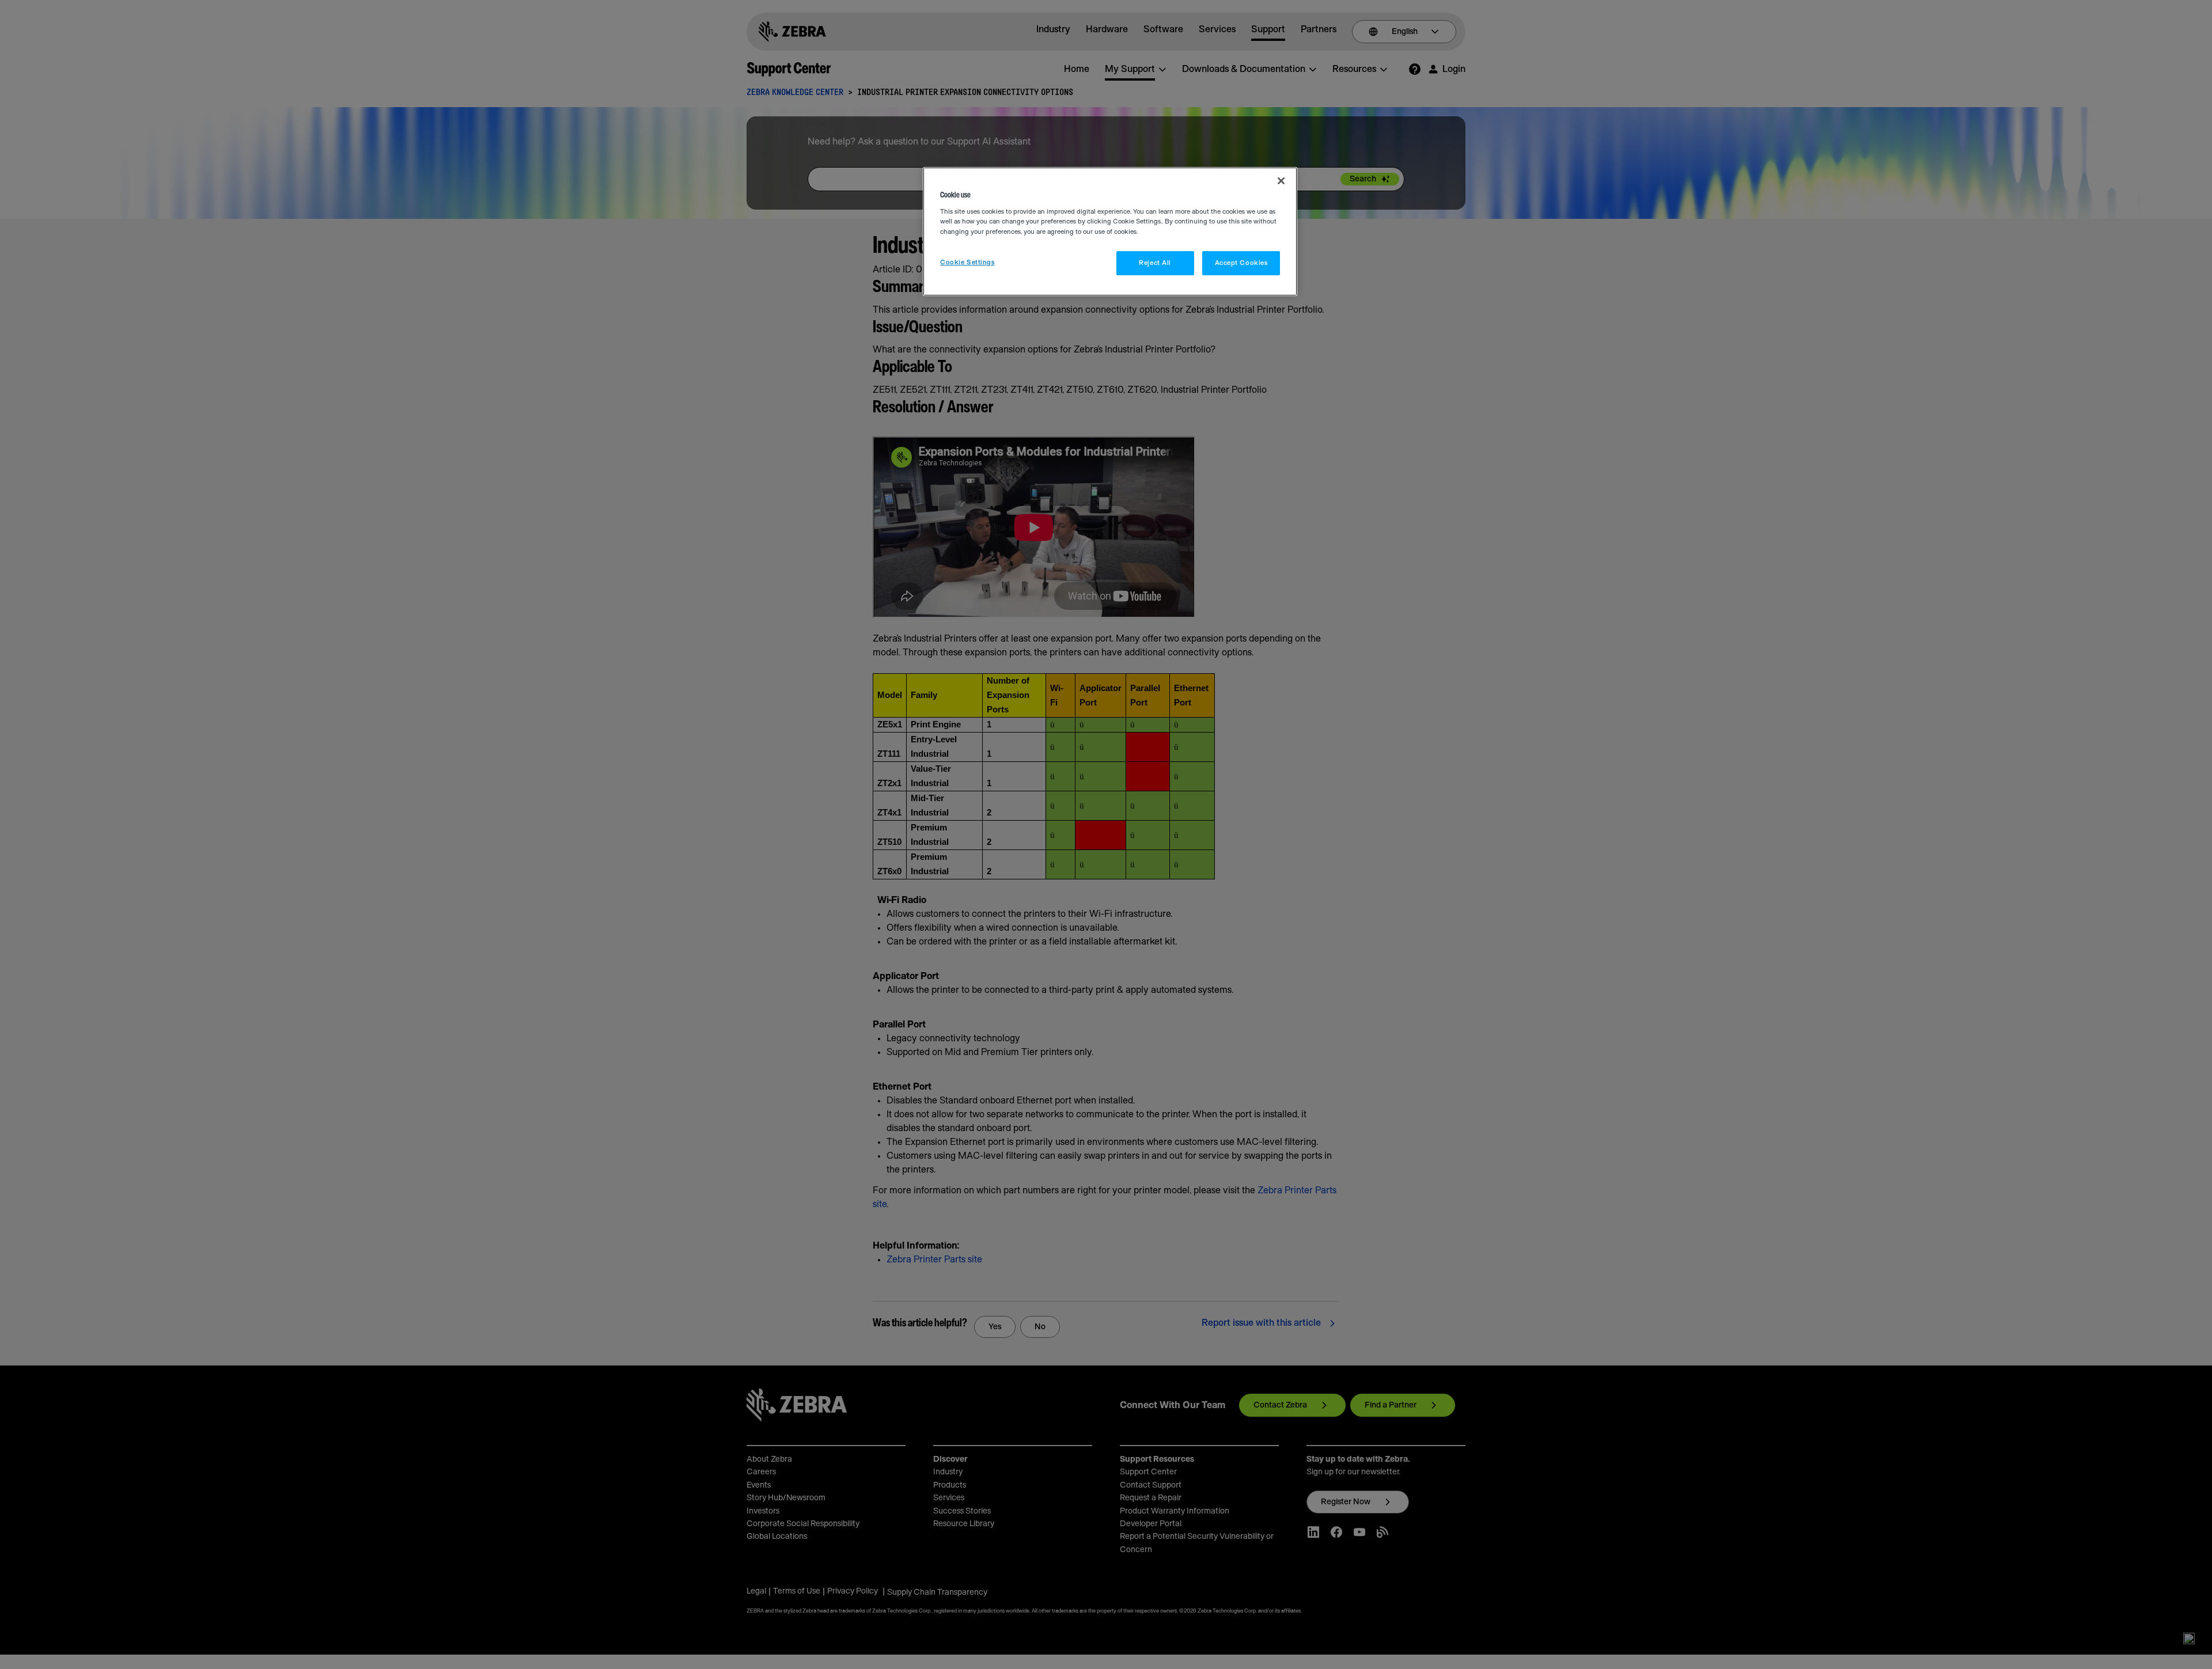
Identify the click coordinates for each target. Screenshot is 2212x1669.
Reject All (1155, 263)
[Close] (1281, 181)
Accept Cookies (1241, 263)
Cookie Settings (967, 262)
